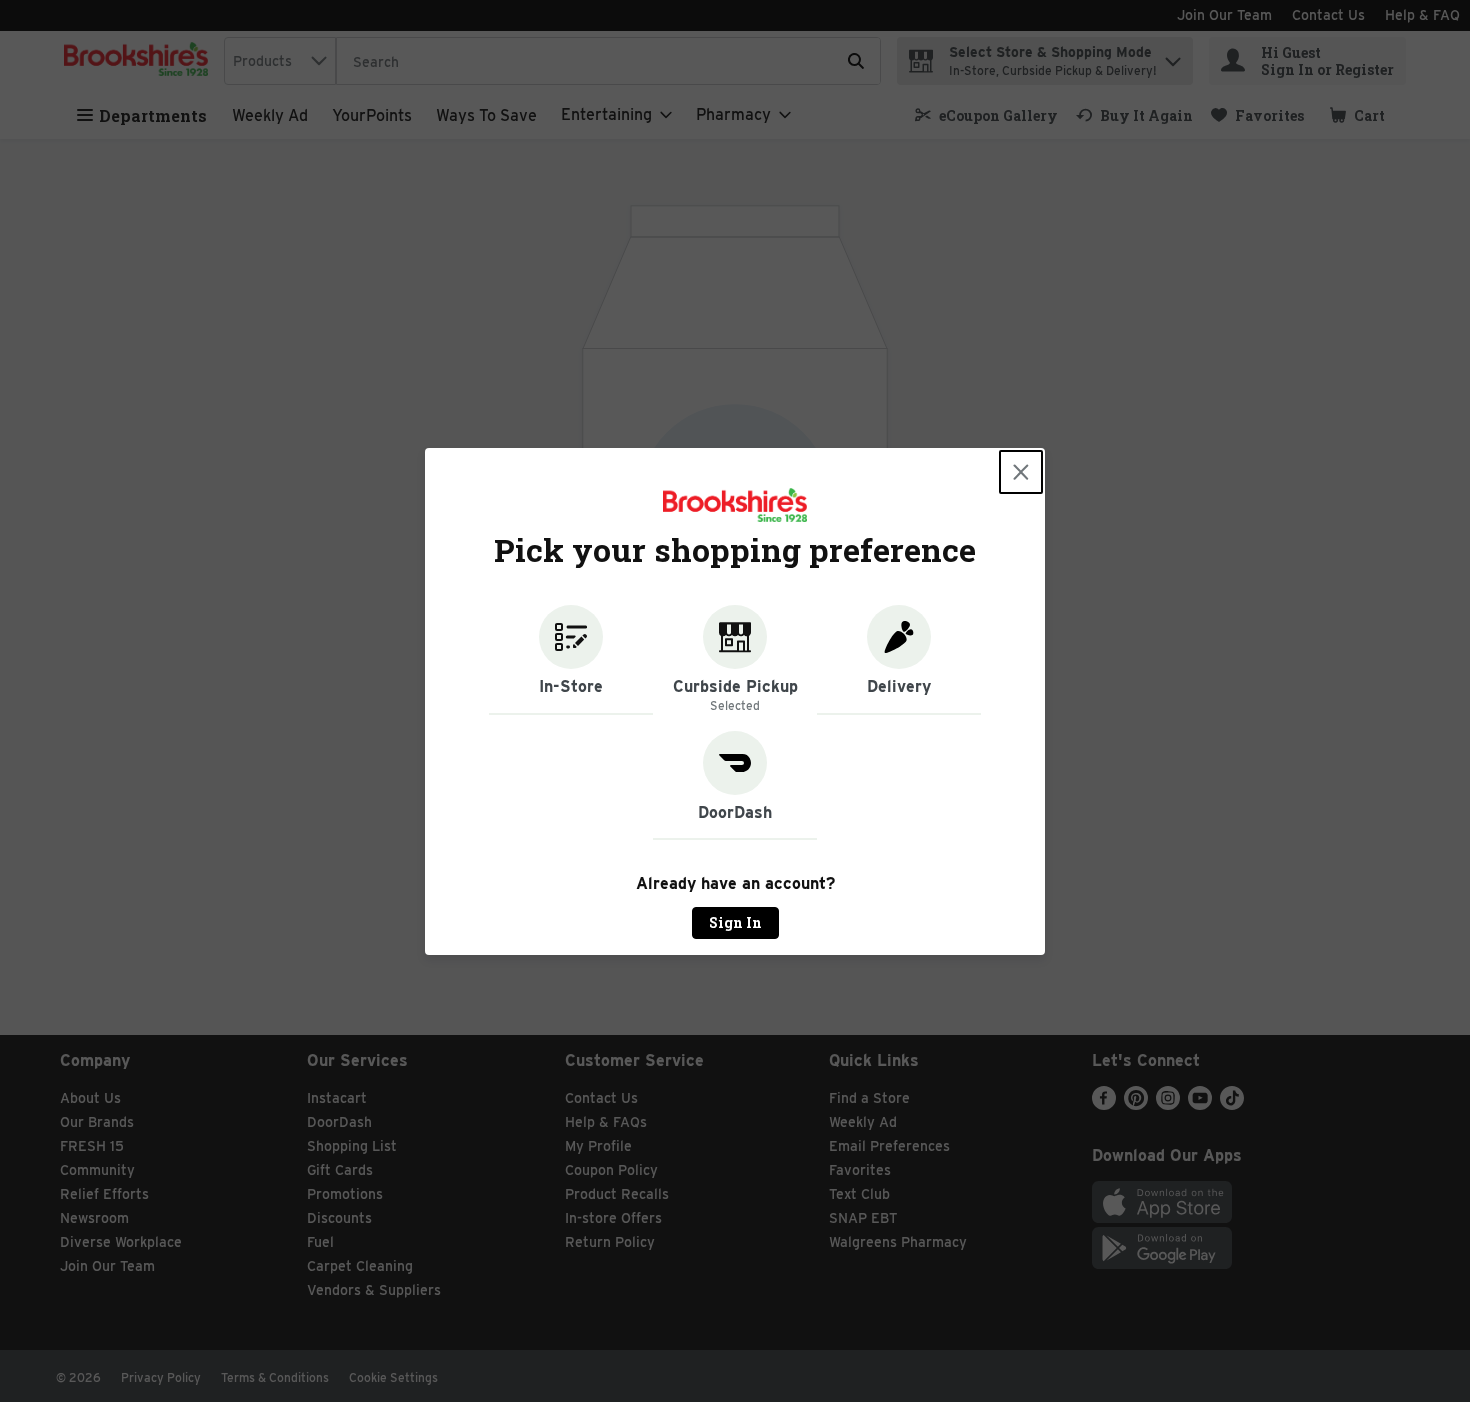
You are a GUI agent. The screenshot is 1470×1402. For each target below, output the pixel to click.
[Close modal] (1021, 472)
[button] (571, 660)
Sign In (735, 922)
